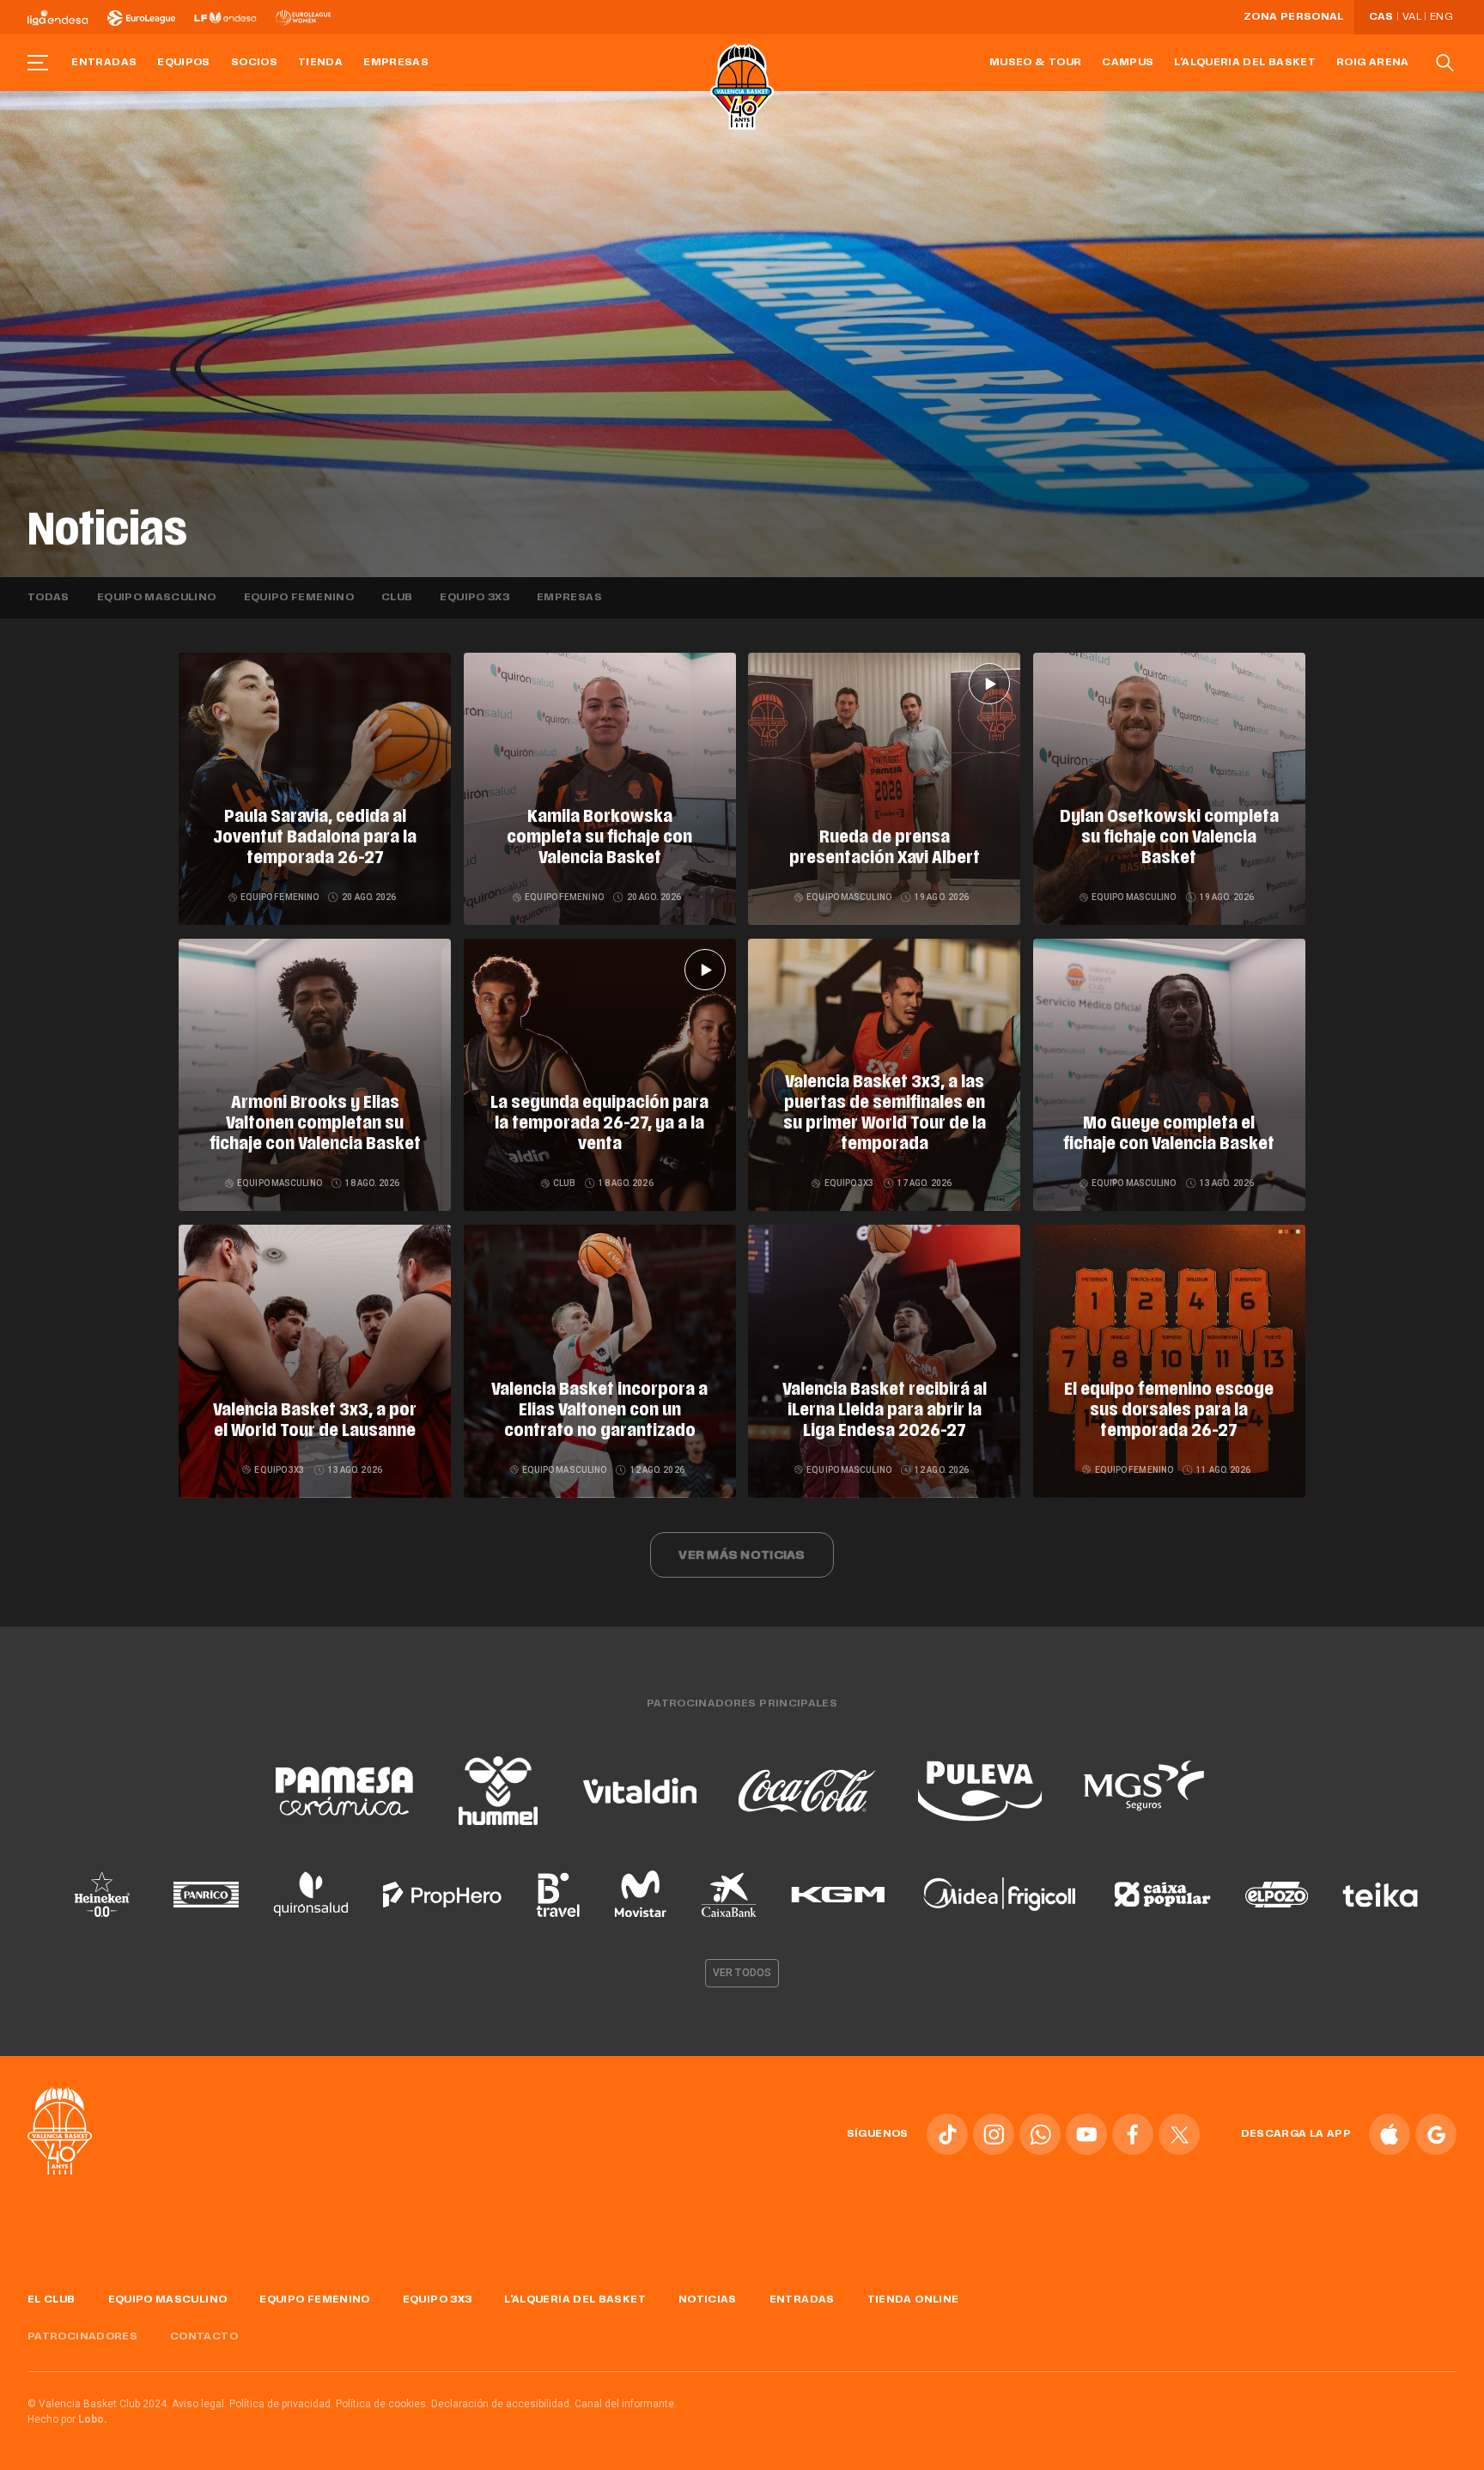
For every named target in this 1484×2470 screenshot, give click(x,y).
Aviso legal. (199, 2404)
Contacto (204, 2337)
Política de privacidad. (281, 2404)
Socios (254, 63)
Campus (1128, 63)
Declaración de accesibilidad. (502, 2404)
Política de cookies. (382, 2404)
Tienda (320, 63)
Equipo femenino (299, 598)
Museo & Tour (1035, 63)
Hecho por (67, 2419)
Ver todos (742, 1973)
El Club (52, 2300)
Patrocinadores (82, 2337)
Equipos (184, 63)
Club (397, 598)
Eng (1441, 17)
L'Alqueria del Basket (1245, 63)
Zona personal (1294, 17)
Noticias (708, 2300)
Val (1412, 17)
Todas (49, 598)
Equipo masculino (157, 598)
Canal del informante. (626, 2404)
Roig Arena (1373, 63)
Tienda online (913, 2300)
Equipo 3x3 (474, 598)
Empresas (396, 63)
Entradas (104, 63)
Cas (1381, 17)
